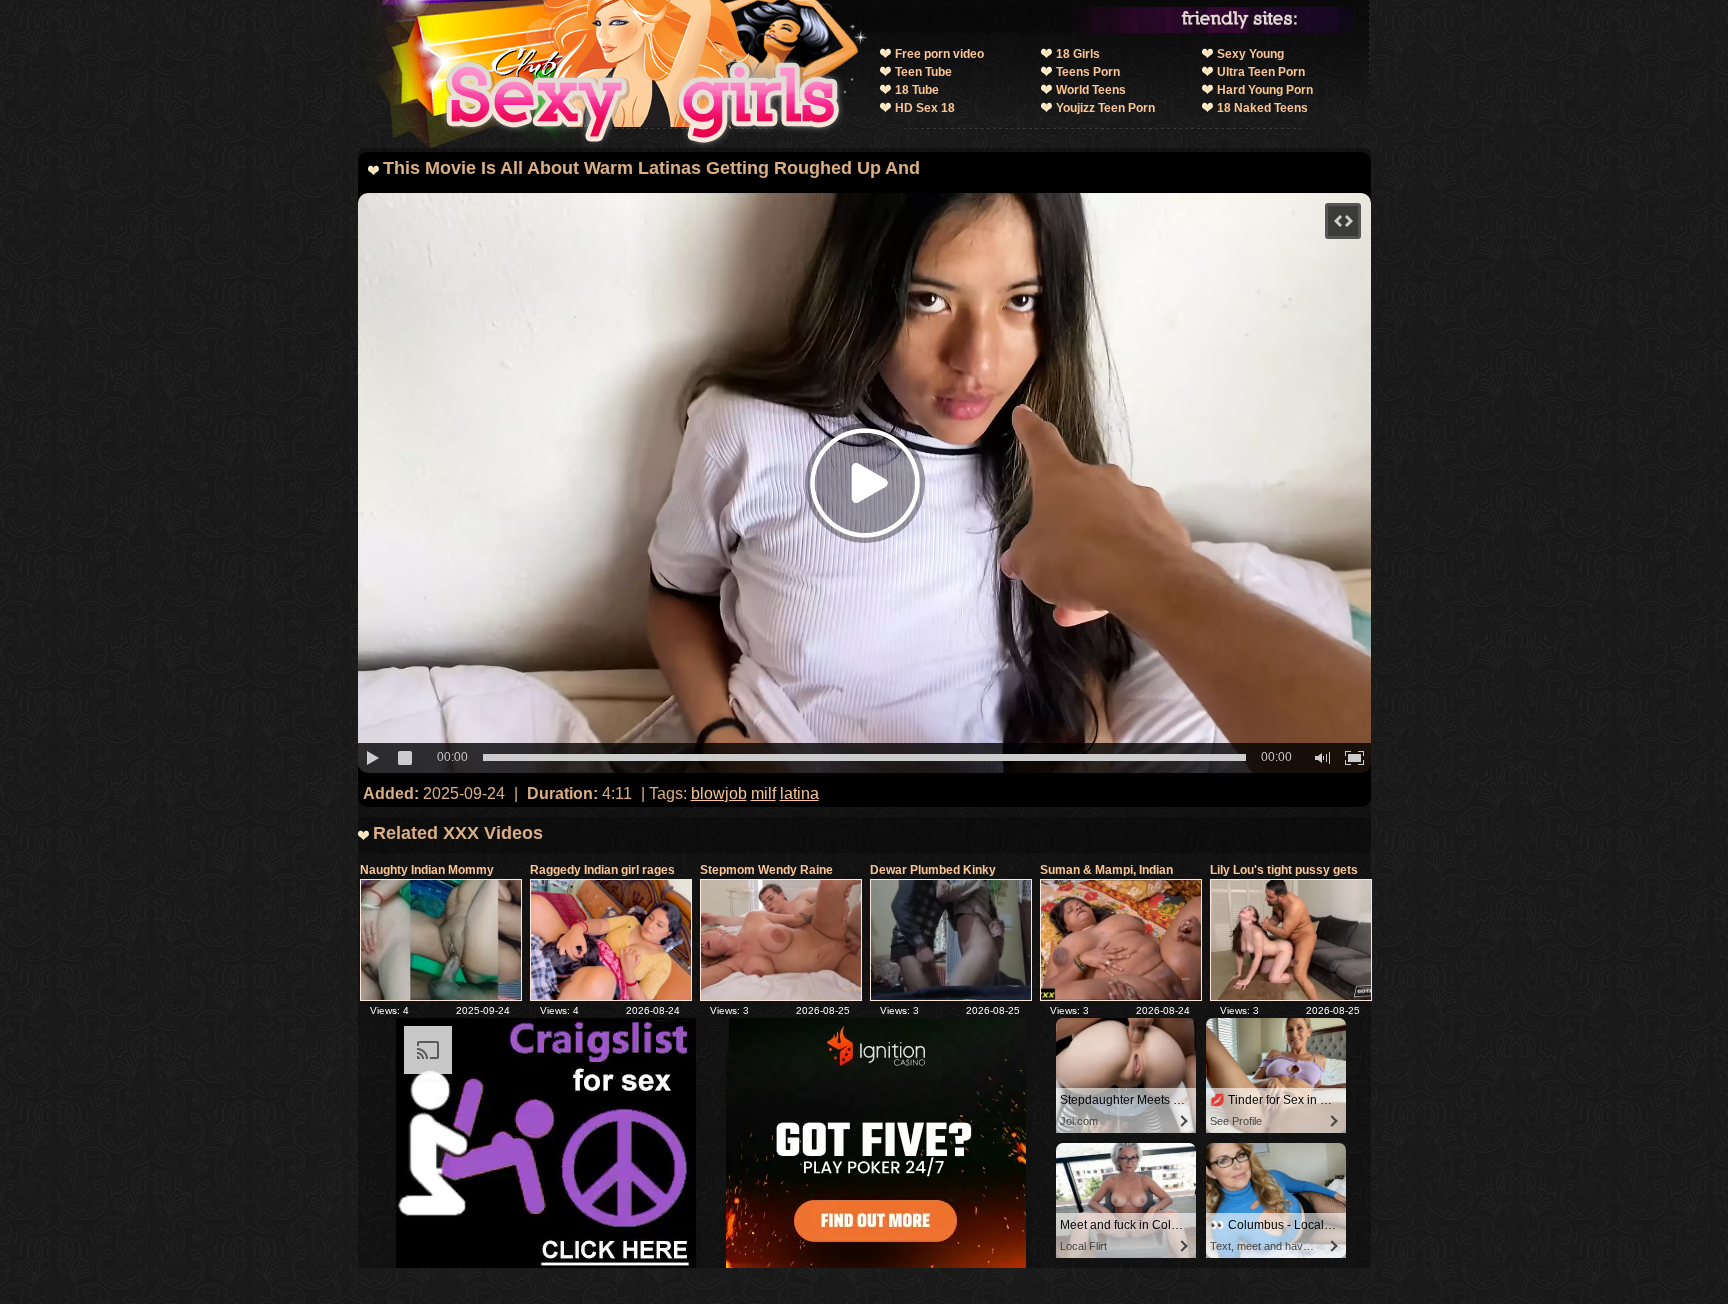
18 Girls (1078, 54)
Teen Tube (923, 72)
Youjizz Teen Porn (1105, 108)
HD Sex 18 (925, 108)
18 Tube (917, 90)
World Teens (1091, 90)
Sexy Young (1250, 54)
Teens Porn (1088, 72)
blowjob (719, 793)
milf (763, 793)
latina (799, 793)
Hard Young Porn (1265, 90)
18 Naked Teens (1262, 108)
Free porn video (939, 54)
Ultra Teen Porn (1261, 72)
